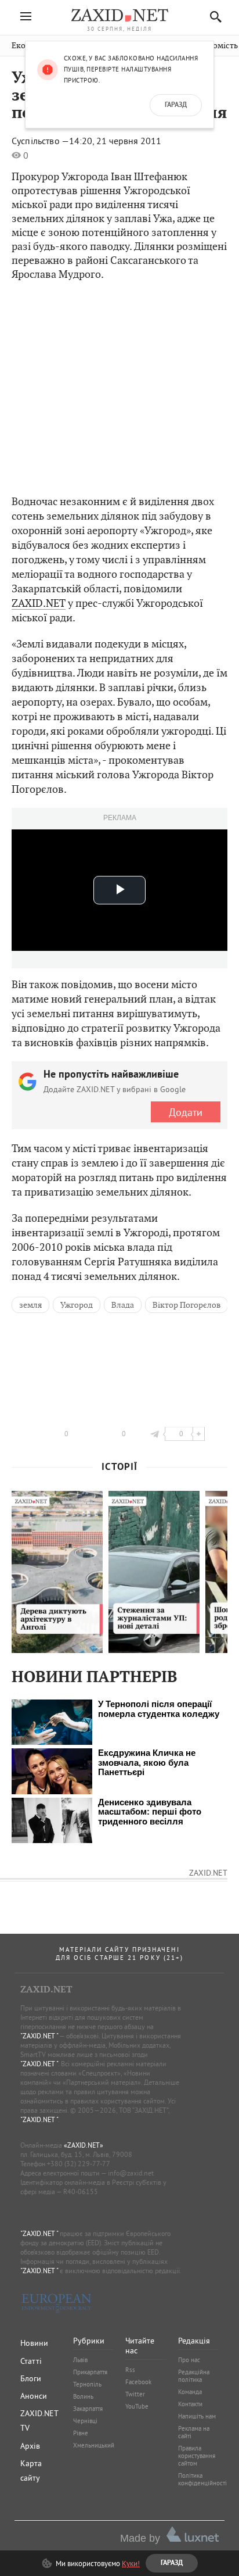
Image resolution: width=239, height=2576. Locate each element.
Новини (34, 2343)
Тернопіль (87, 2384)
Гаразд (176, 105)
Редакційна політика (194, 2376)
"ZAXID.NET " (39, 2036)
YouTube (137, 2406)
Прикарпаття (90, 2372)
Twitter (135, 2394)
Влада (123, 1305)
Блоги (31, 2378)
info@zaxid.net (131, 2173)
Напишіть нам (197, 2416)
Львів (80, 2360)
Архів (30, 2446)
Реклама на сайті (194, 2432)
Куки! (131, 2563)
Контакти (190, 2404)
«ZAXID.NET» (84, 2145)
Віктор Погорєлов (187, 1305)
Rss (130, 2370)
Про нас (189, 2360)
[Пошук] (213, 17)
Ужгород (77, 1305)
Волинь (83, 2396)
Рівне (81, 2433)
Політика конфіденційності (202, 2479)
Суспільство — (40, 141)
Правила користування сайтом (197, 2456)
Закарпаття (88, 2409)
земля (30, 1305)
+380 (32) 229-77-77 (79, 2164)
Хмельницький (94, 2445)
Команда (190, 2392)
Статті (31, 2361)
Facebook (138, 2382)
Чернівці (85, 2421)
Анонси (34, 2396)
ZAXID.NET (39, 603)
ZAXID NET (119, 15)
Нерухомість (214, 46)
